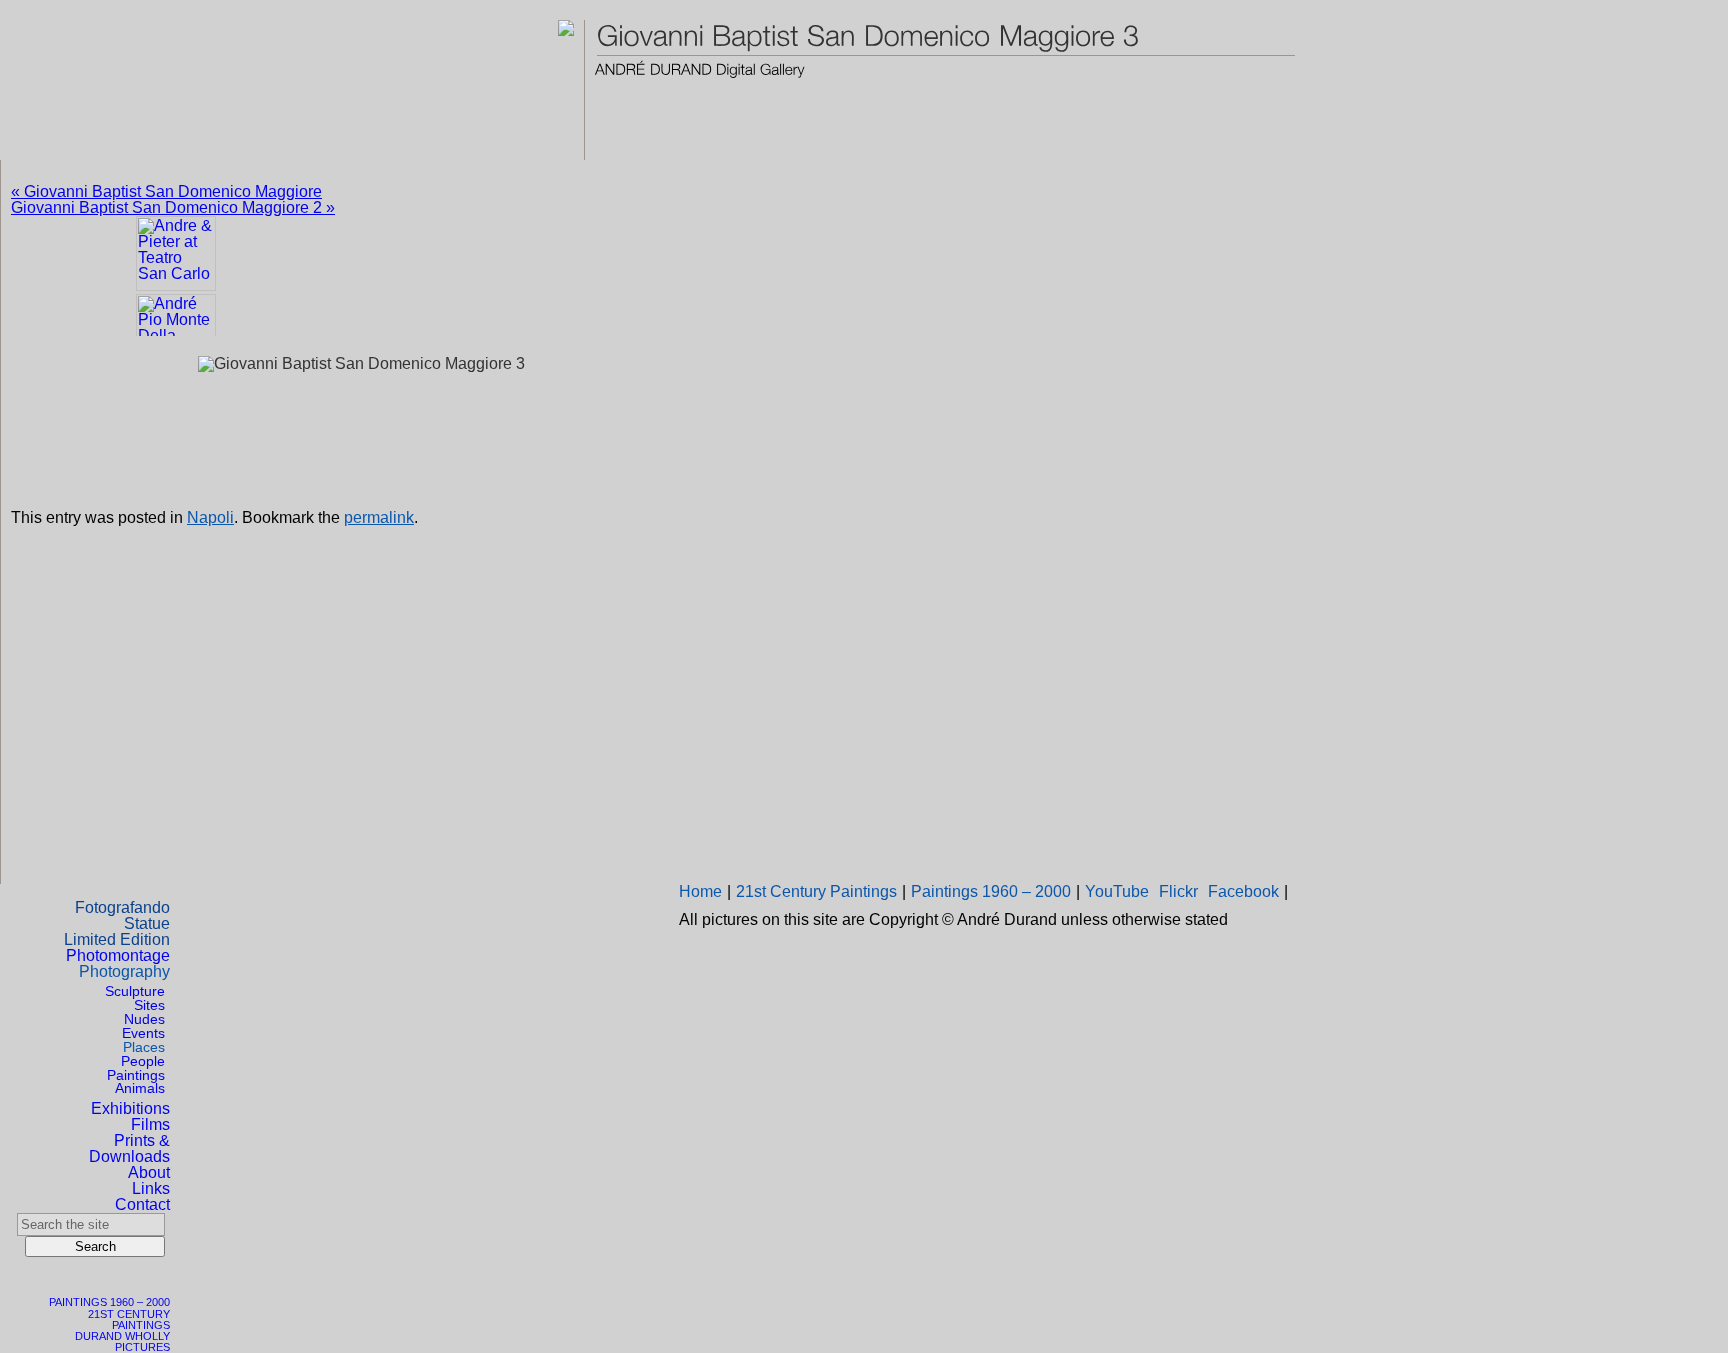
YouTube (1117, 891)
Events (143, 1033)
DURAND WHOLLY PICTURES (122, 1341)
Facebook (1243, 891)
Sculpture (135, 991)
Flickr (1178, 891)
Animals (140, 1088)
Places (144, 1047)
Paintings (136, 1075)
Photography (124, 971)
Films (150, 1124)
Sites (149, 1005)
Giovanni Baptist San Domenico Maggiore (166, 191)
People (143, 1061)
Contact (142, 1204)
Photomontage (118, 955)
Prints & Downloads (129, 1148)
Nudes (144, 1019)
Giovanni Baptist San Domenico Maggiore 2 (173, 207)
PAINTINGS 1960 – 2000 (109, 1302)
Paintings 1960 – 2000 (991, 891)
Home (700, 891)
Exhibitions (130, 1108)
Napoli (210, 517)
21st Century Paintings (816, 891)
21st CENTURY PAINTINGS (129, 1319)
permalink (379, 517)
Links (151, 1188)
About (149, 1172)
